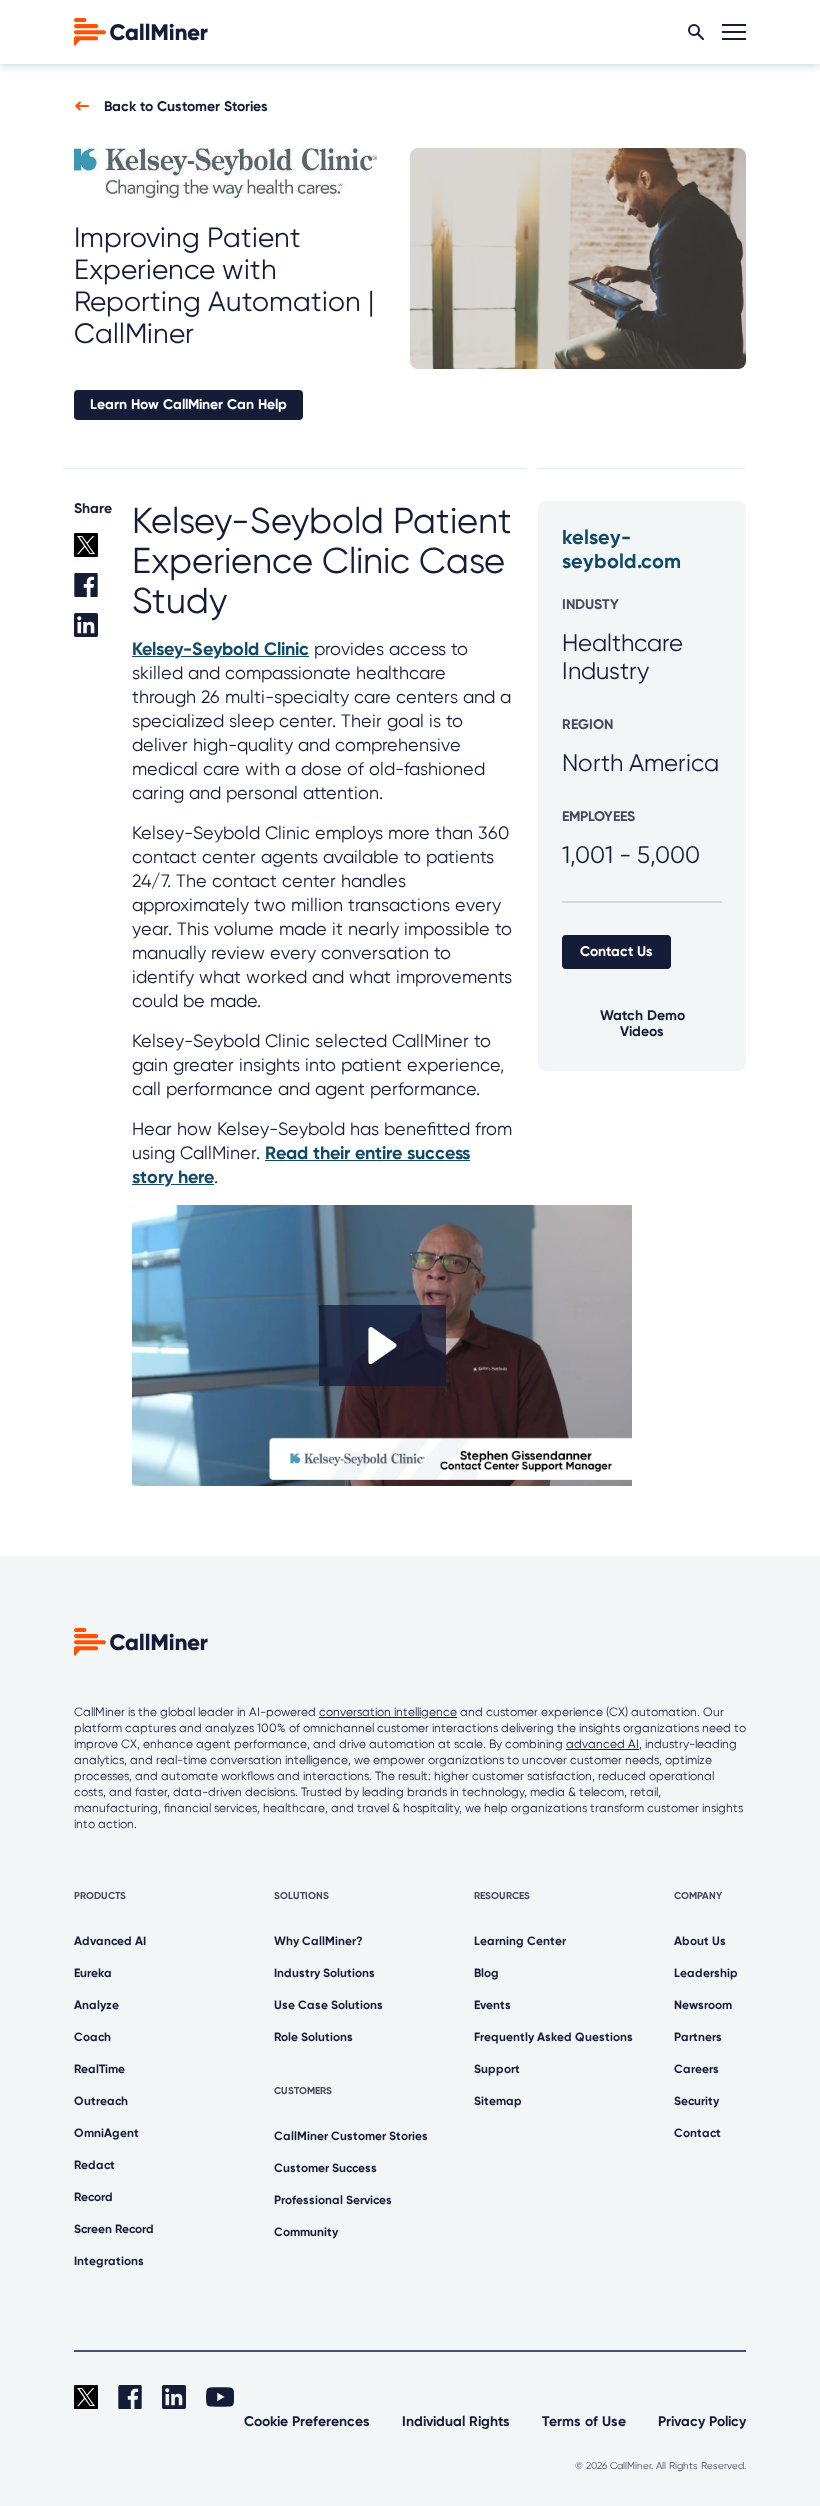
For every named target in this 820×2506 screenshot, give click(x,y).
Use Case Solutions (328, 2005)
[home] (141, 30)
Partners (698, 2037)
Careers (696, 2069)
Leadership (706, 1973)
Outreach (101, 2101)
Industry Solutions (324, 1973)
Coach (92, 2037)
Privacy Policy (702, 2421)
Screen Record (114, 2229)
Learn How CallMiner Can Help (188, 404)
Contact (697, 2133)
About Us (700, 1941)
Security (696, 2101)
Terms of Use (584, 2421)
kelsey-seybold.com (621, 549)
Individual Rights (456, 2421)
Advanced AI (110, 1941)
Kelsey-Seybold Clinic (220, 649)
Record (93, 2197)
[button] (382, 1345)
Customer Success (325, 2168)
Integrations (109, 2261)
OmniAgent (106, 2133)
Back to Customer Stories (186, 106)
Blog (486, 1973)
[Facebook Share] (91, 593)
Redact (94, 2165)
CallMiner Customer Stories (351, 2136)
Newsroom (703, 2005)
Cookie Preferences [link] (307, 2421)
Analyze (96, 2005)
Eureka (93, 1973)
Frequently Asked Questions (553, 2037)
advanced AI (602, 1744)
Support (497, 2069)
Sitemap (498, 2101)
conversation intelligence (388, 1712)
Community (306, 2232)
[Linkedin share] (91, 633)
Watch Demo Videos (642, 1023)
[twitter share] (91, 553)
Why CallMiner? (318, 1941)
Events (492, 2005)
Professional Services (333, 2200)
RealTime (99, 2069)
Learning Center (520, 1941)
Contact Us (616, 951)
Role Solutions (313, 2037)
